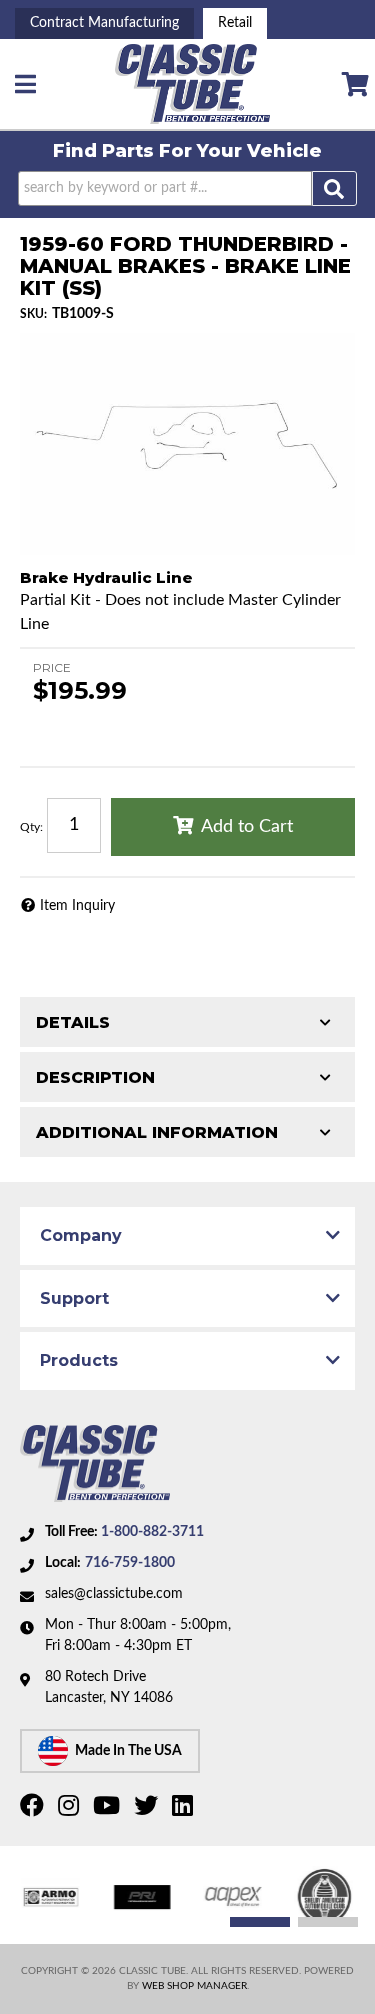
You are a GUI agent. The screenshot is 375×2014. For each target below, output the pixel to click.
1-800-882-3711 (152, 1532)
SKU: (33, 314)
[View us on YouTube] (109, 1810)
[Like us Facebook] (34, 1810)
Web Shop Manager (194, 1986)
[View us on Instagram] (71, 1810)
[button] (187, 188)
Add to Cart (247, 827)
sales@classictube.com (114, 1594)
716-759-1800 (130, 1563)
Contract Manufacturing (104, 23)
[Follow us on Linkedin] (185, 1810)
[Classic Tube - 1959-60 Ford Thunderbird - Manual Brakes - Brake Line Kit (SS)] (187, 444)
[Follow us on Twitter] (148, 1810)
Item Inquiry (77, 906)
